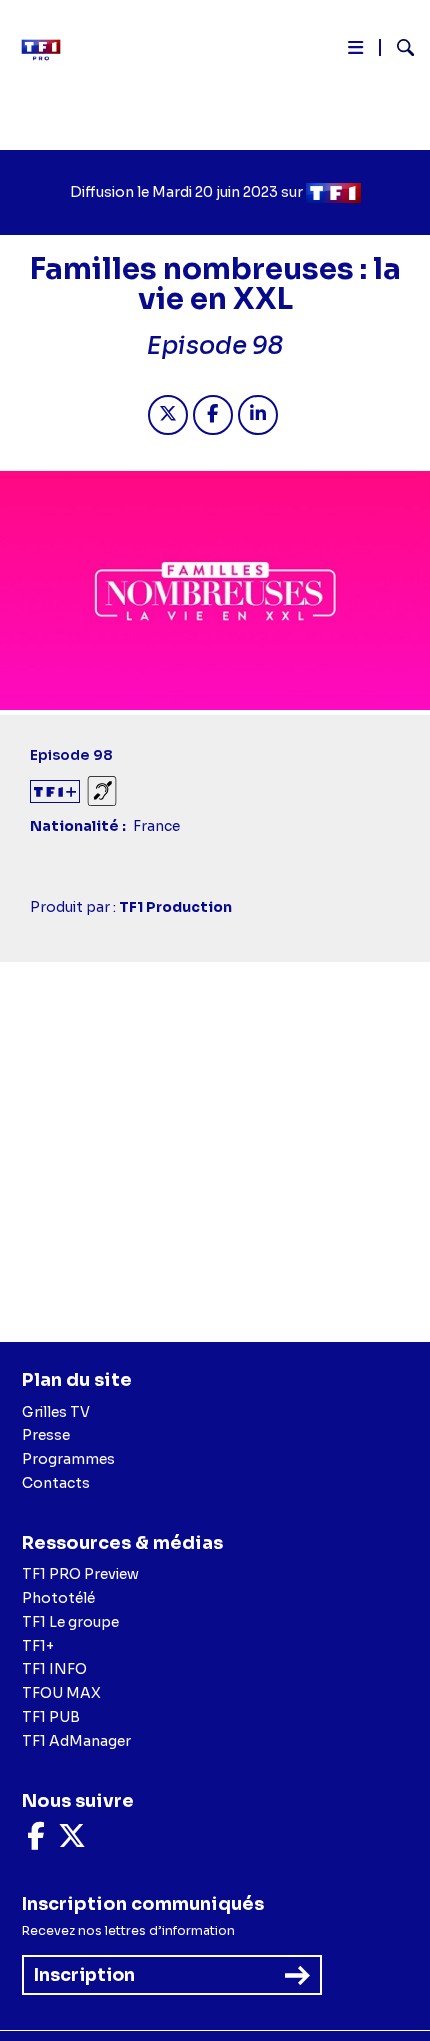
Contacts (56, 1483)
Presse (46, 1435)
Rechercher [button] (397, 47)
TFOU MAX (61, 1693)
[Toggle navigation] (355, 51)
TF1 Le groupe (70, 1622)
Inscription (84, 1975)
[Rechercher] (397, 50)
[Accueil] (48, 50)
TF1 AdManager (76, 1741)
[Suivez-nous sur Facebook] (36, 1841)
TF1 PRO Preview (80, 1574)
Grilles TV (56, 1412)
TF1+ (38, 1646)
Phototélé (58, 1598)
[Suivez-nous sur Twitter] (72, 1841)
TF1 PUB (51, 1717)
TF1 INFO (54, 1669)
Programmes (68, 1459)
